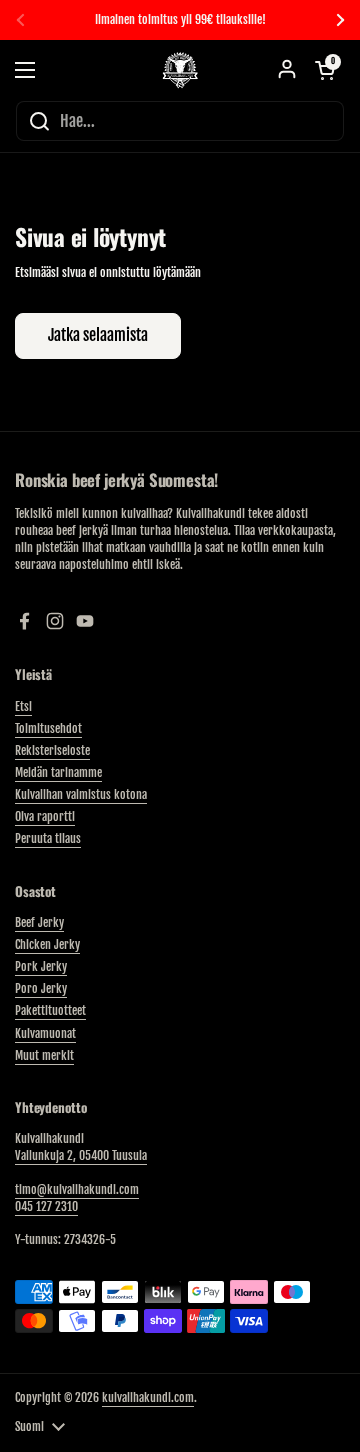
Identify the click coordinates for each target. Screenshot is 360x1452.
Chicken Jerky (47, 944)
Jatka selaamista (98, 335)
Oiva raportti (45, 816)
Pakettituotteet (50, 1010)
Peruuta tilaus (48, 838)
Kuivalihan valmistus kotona (81, 794)
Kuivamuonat (45, 1033)
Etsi (23, 706)
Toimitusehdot (48, 728)
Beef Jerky (39, 922)
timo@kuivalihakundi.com (77, 1189)
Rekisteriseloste (52, 750)
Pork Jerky (41, 966)
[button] (325, 70)
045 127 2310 (46, 1206)
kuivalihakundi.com (148, 1397)
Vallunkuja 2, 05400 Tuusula (81, 1155)
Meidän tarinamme (58, 772)
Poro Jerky (41, 988)
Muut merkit (44, 1055)
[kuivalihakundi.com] (180, 70)
